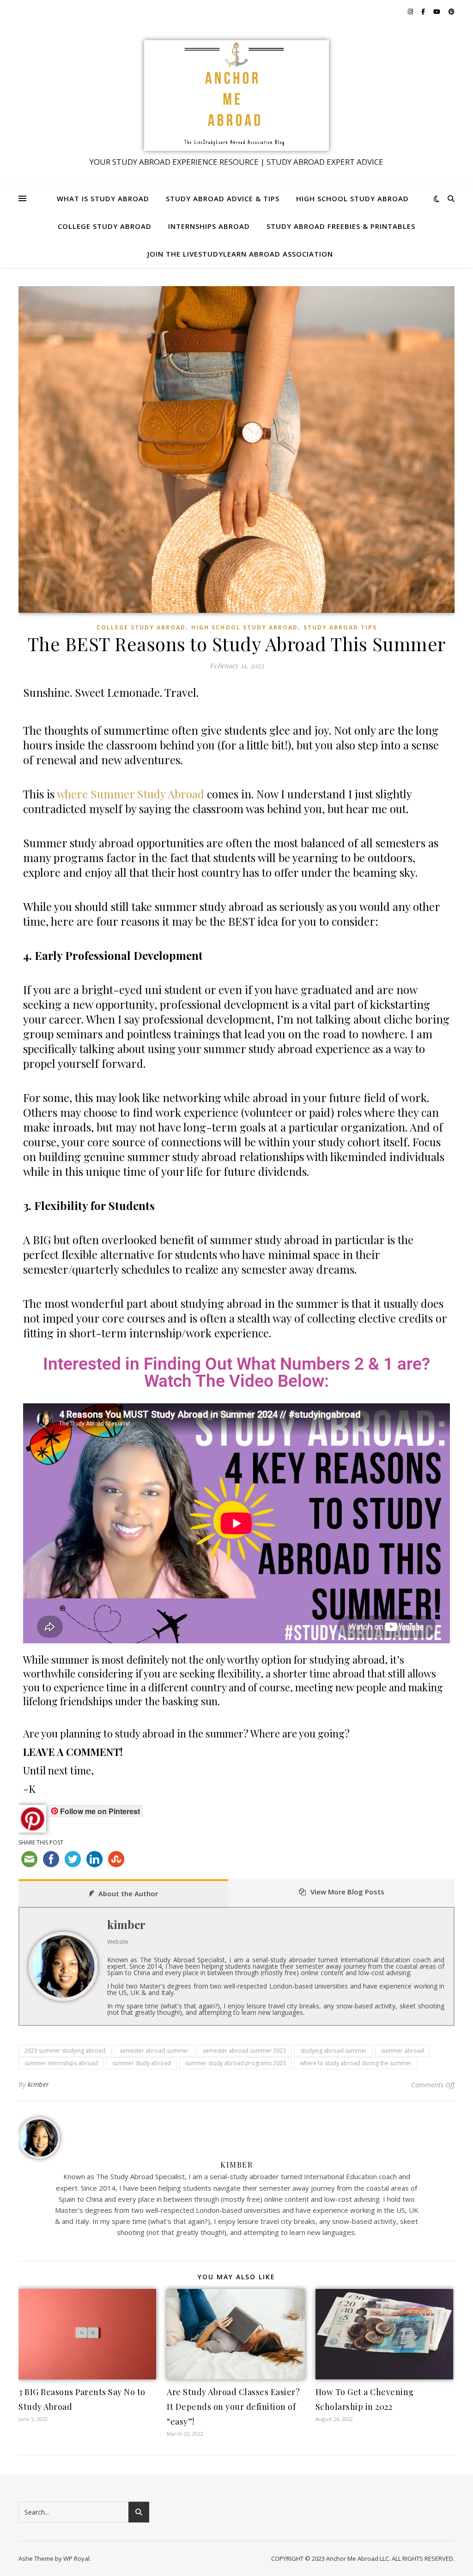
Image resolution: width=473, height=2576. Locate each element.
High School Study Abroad (352, 198)
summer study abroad (142, 2063)
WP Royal (76, 2558)
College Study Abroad (105, 226)
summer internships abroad (61, 2063)
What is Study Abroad (103, 198)
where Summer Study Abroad (130, 794)
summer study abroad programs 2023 (236, 2063)
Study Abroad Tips (340, 627)
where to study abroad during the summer (356, 2063)
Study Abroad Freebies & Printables (341, 226)
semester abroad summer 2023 (244, 2051)
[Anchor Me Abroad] (236, 96)
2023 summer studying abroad (65, 2051)
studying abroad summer (334, 2051)
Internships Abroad (209, 226)
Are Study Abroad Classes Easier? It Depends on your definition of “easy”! (233, 2407)
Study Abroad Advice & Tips (223, 198)
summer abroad (403, 2051)
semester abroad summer (154, 2051)
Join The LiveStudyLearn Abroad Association (240, 254)
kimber (126, 1924)
